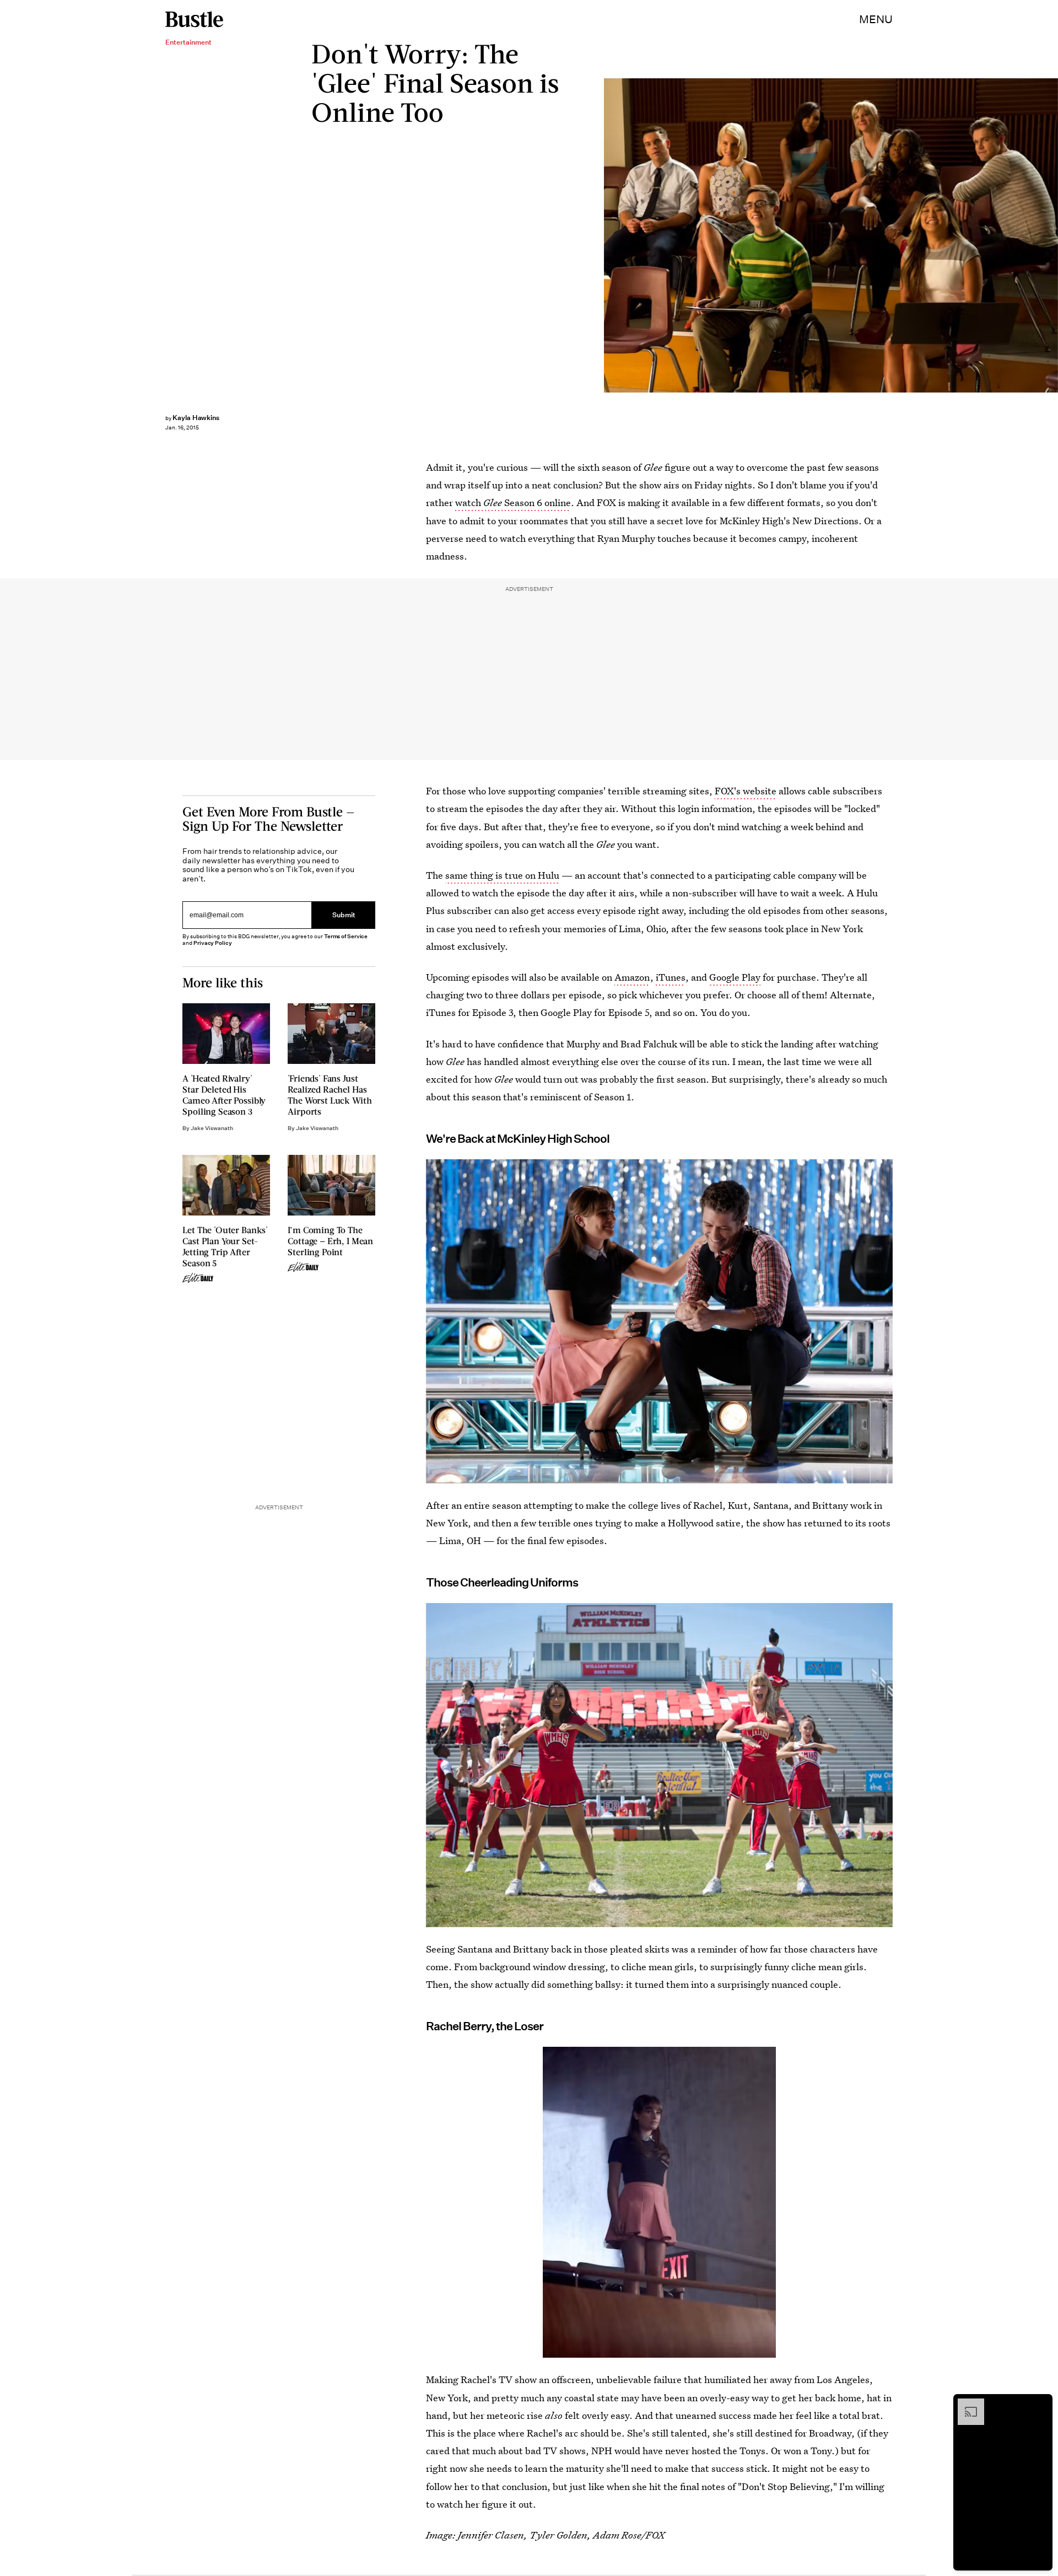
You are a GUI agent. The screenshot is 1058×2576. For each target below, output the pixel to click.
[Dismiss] (1040, 2404)
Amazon (632, 977)
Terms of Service (346, 936)
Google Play (735, 977)
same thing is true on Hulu (502, 875)
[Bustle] (194, 19)
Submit (344, 915)
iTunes (671, 977)
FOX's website (746, 791)
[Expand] (965, 2404)
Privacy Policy (213, 943)
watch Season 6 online (513, 502)
